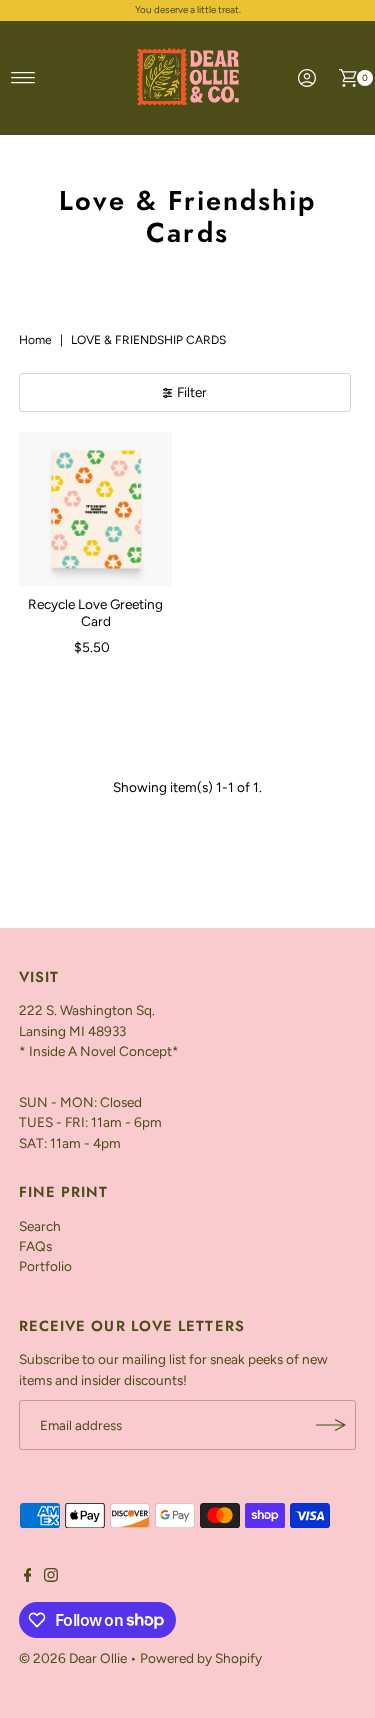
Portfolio (45, 1266)
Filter (192, 392)
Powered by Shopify (201, 1658)
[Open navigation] (23, 78)
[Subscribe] (331, 1425)
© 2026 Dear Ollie (73, 1658)
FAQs (35, 1246)
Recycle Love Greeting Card (95, 612)
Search (40, 1226)
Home (35, 340)
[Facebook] (28, 1577)
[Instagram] (51, 1577)
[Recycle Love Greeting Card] (96, 509)
